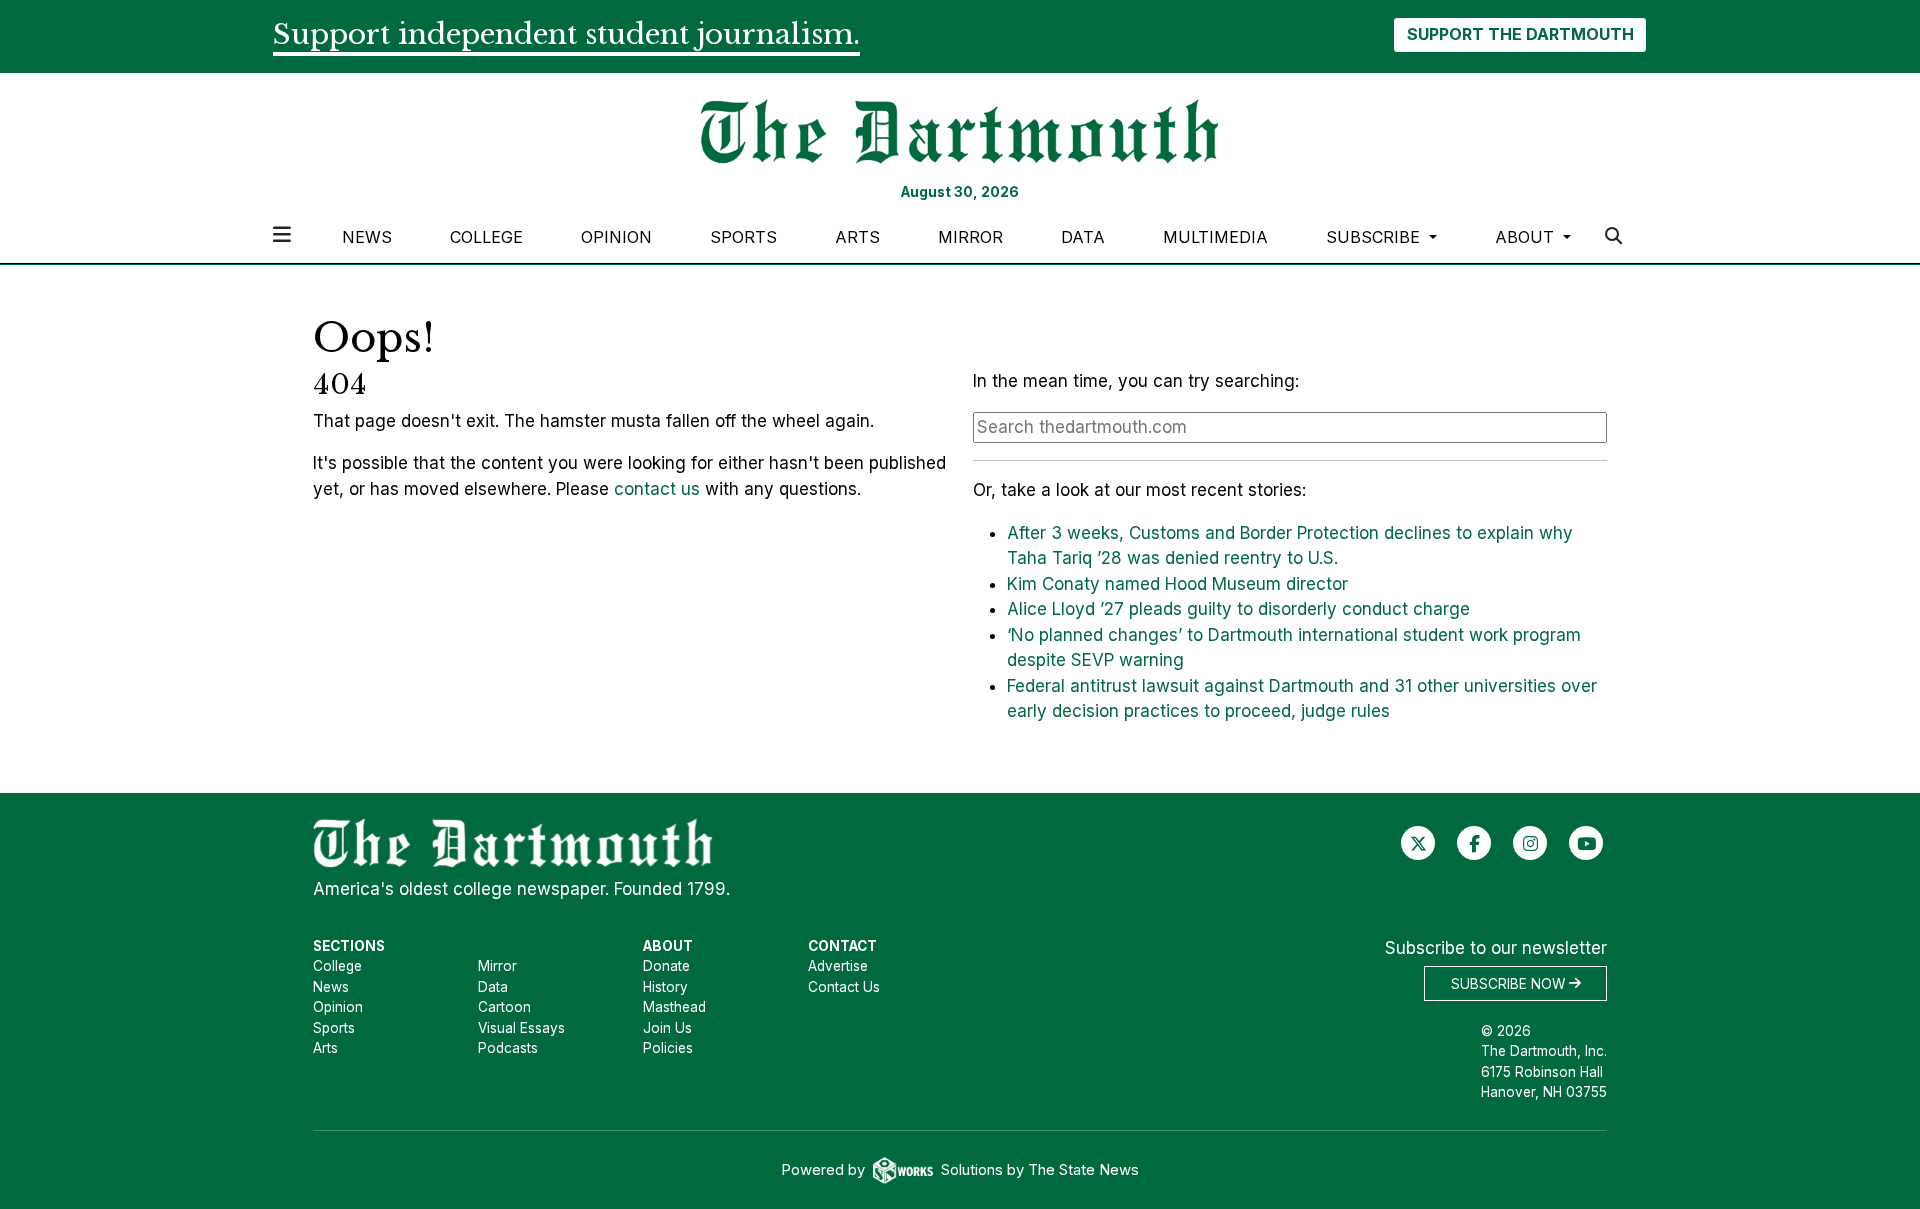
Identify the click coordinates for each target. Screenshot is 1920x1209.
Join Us (667, 1028)
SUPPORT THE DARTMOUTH (1520, 34)
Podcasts (508, 1048)
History (665, 987)
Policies (668, 1048)
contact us (657, 489)
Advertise (838, 966)
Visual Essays (521, 1028)
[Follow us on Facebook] (1474, 842)
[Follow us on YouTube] (1586, 842)
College (486, 237)
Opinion (616, 237)
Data (1083, 237)
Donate (666, 966)
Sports (743, 237)
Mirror (970, 237)
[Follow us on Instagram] (1530, 842)
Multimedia (1215, 237)
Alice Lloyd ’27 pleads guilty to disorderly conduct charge (1238, 609)
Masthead (674, 1007)
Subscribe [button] (1375, 237)
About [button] (1527, 237)
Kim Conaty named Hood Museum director (1177, 584)
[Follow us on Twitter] (1418, 842)
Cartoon (504, 1007)
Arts (857, 237)
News (367, 237)
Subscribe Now (1510, 983)
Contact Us (844, 987)
